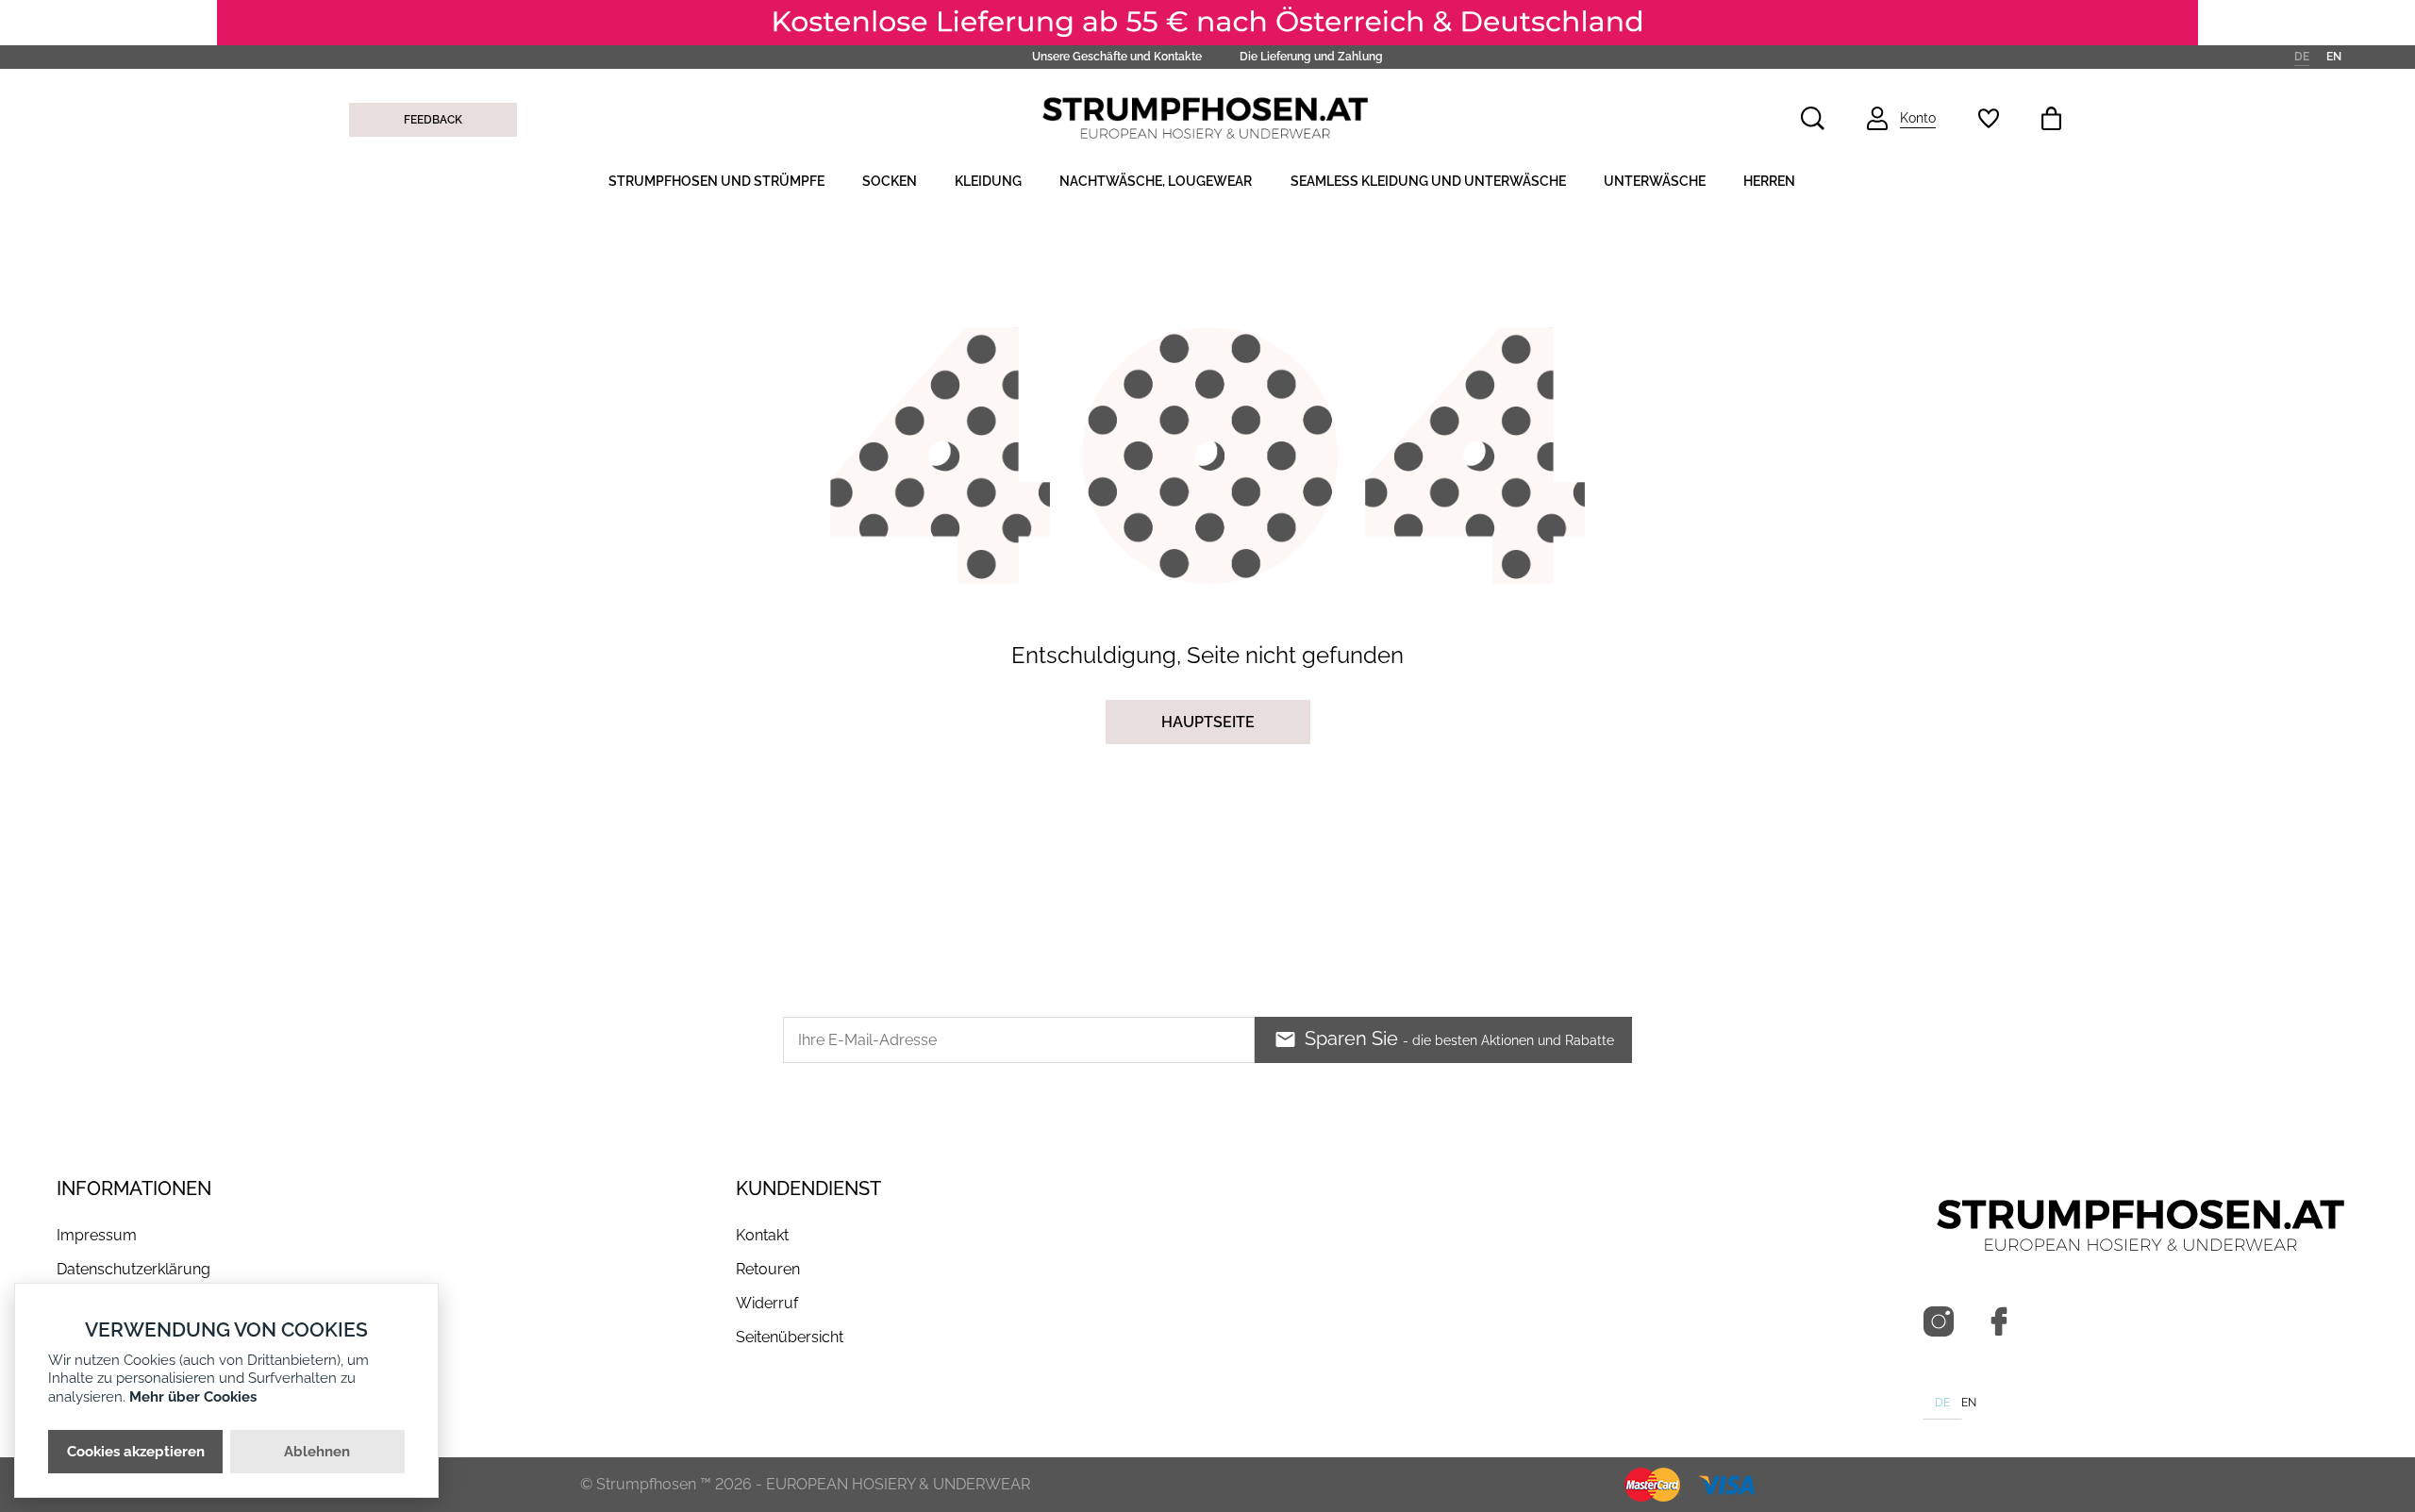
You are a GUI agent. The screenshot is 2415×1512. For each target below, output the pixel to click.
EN (2334, 56)
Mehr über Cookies (193, 1397)
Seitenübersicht (790, 1337)
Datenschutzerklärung (133, 1269)
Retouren (768, 1269)
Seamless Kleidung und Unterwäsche (1428, 181)
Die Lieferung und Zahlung (1311, 57)
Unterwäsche (1655, 181)
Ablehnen (317, 1452)
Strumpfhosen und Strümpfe (716, 181)
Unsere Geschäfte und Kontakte (1117, 57)
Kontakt (762, 1235)
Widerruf (767, 1303)
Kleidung (988, 181)
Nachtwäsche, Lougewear (1156, 181)
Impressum (97, 1235)
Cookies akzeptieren (136, 1452)
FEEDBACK (433, 120)
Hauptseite (1208, 722)
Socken (890, 181)
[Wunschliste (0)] (1989, 118)
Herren (1769, 181)
